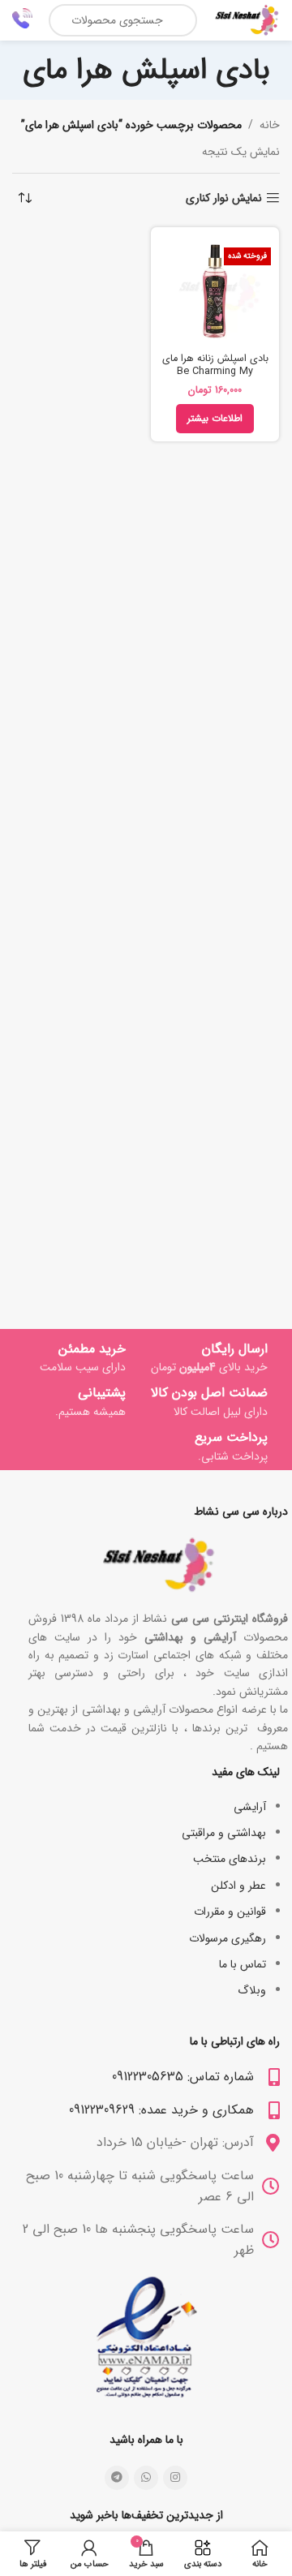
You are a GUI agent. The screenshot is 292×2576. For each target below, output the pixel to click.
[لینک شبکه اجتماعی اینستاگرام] (175, 2478)
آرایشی (250, 1807)
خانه (270, 125)
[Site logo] (247, 19)
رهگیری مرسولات (228, 1938)
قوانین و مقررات (230, 1912)
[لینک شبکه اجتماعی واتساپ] (146, 2478)
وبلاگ (252, 1990)
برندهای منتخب (230, 1859)
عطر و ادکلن (238, 1886)
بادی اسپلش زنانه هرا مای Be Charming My (215, 365)
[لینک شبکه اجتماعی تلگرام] (117, 2478)
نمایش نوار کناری (224, 198)
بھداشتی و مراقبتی (224, 1833)
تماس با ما (243, 1964)
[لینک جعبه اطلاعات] (22, 20)
